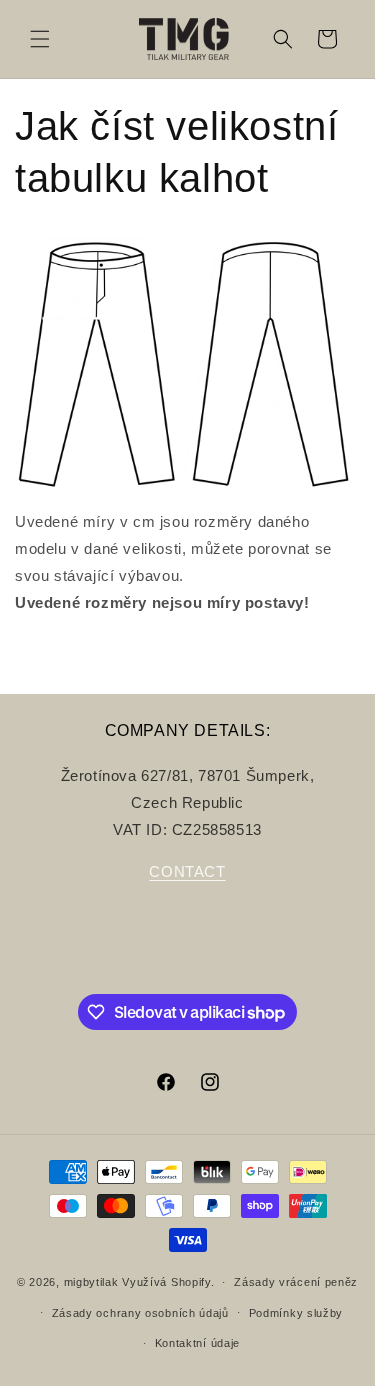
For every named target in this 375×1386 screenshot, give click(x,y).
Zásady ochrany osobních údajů (140, 1313)
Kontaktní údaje (198, 1343)
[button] (40, 39)
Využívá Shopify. (168, 1282)
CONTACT (187, 871)
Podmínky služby (296, 1313)
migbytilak (91, 1282)
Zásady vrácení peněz (296, 1282)
